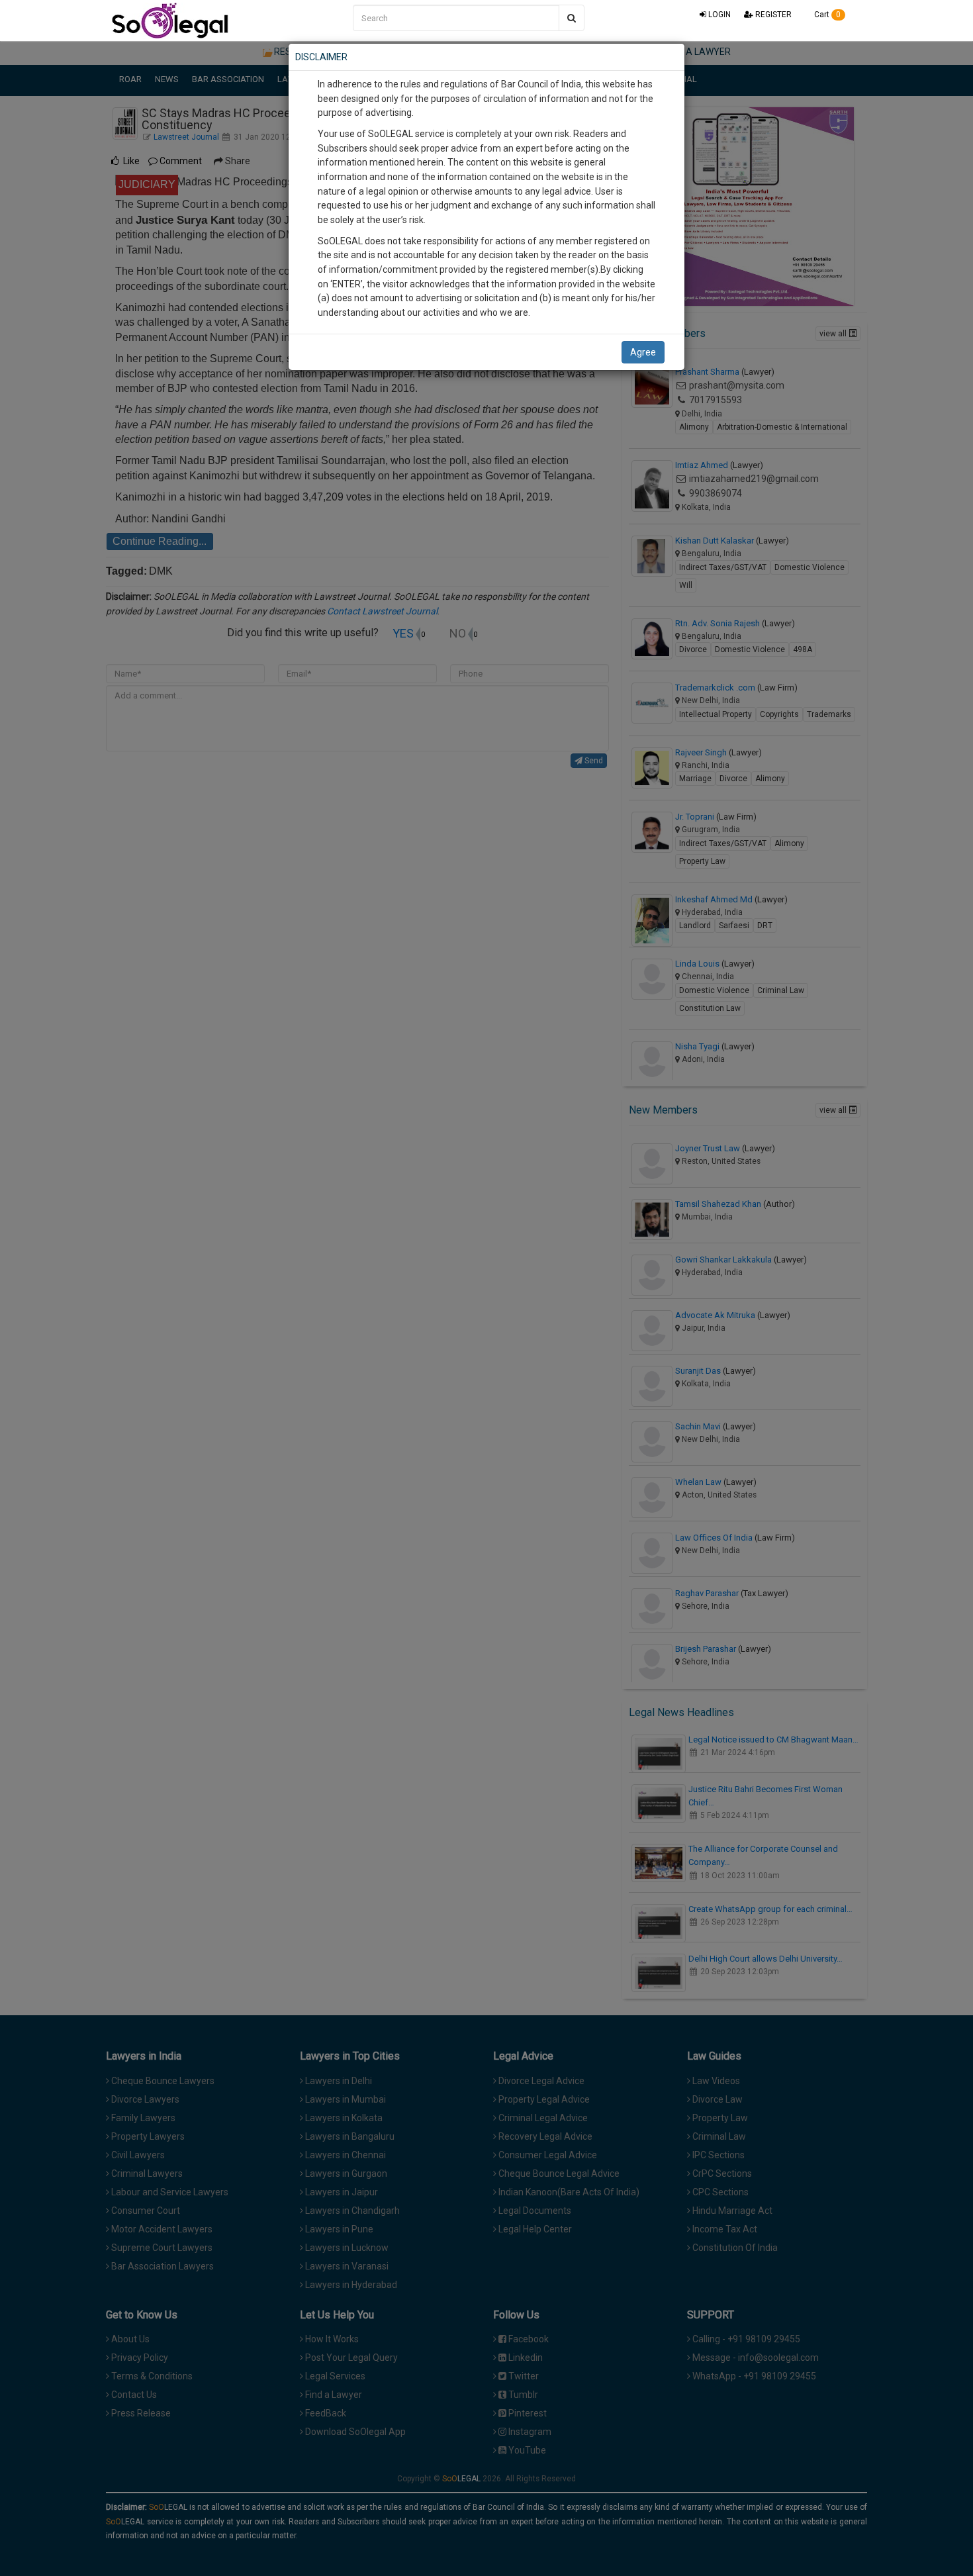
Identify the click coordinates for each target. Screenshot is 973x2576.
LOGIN (718, 15)
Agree (643, 352)
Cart (826, 15)
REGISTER (772, 15)
